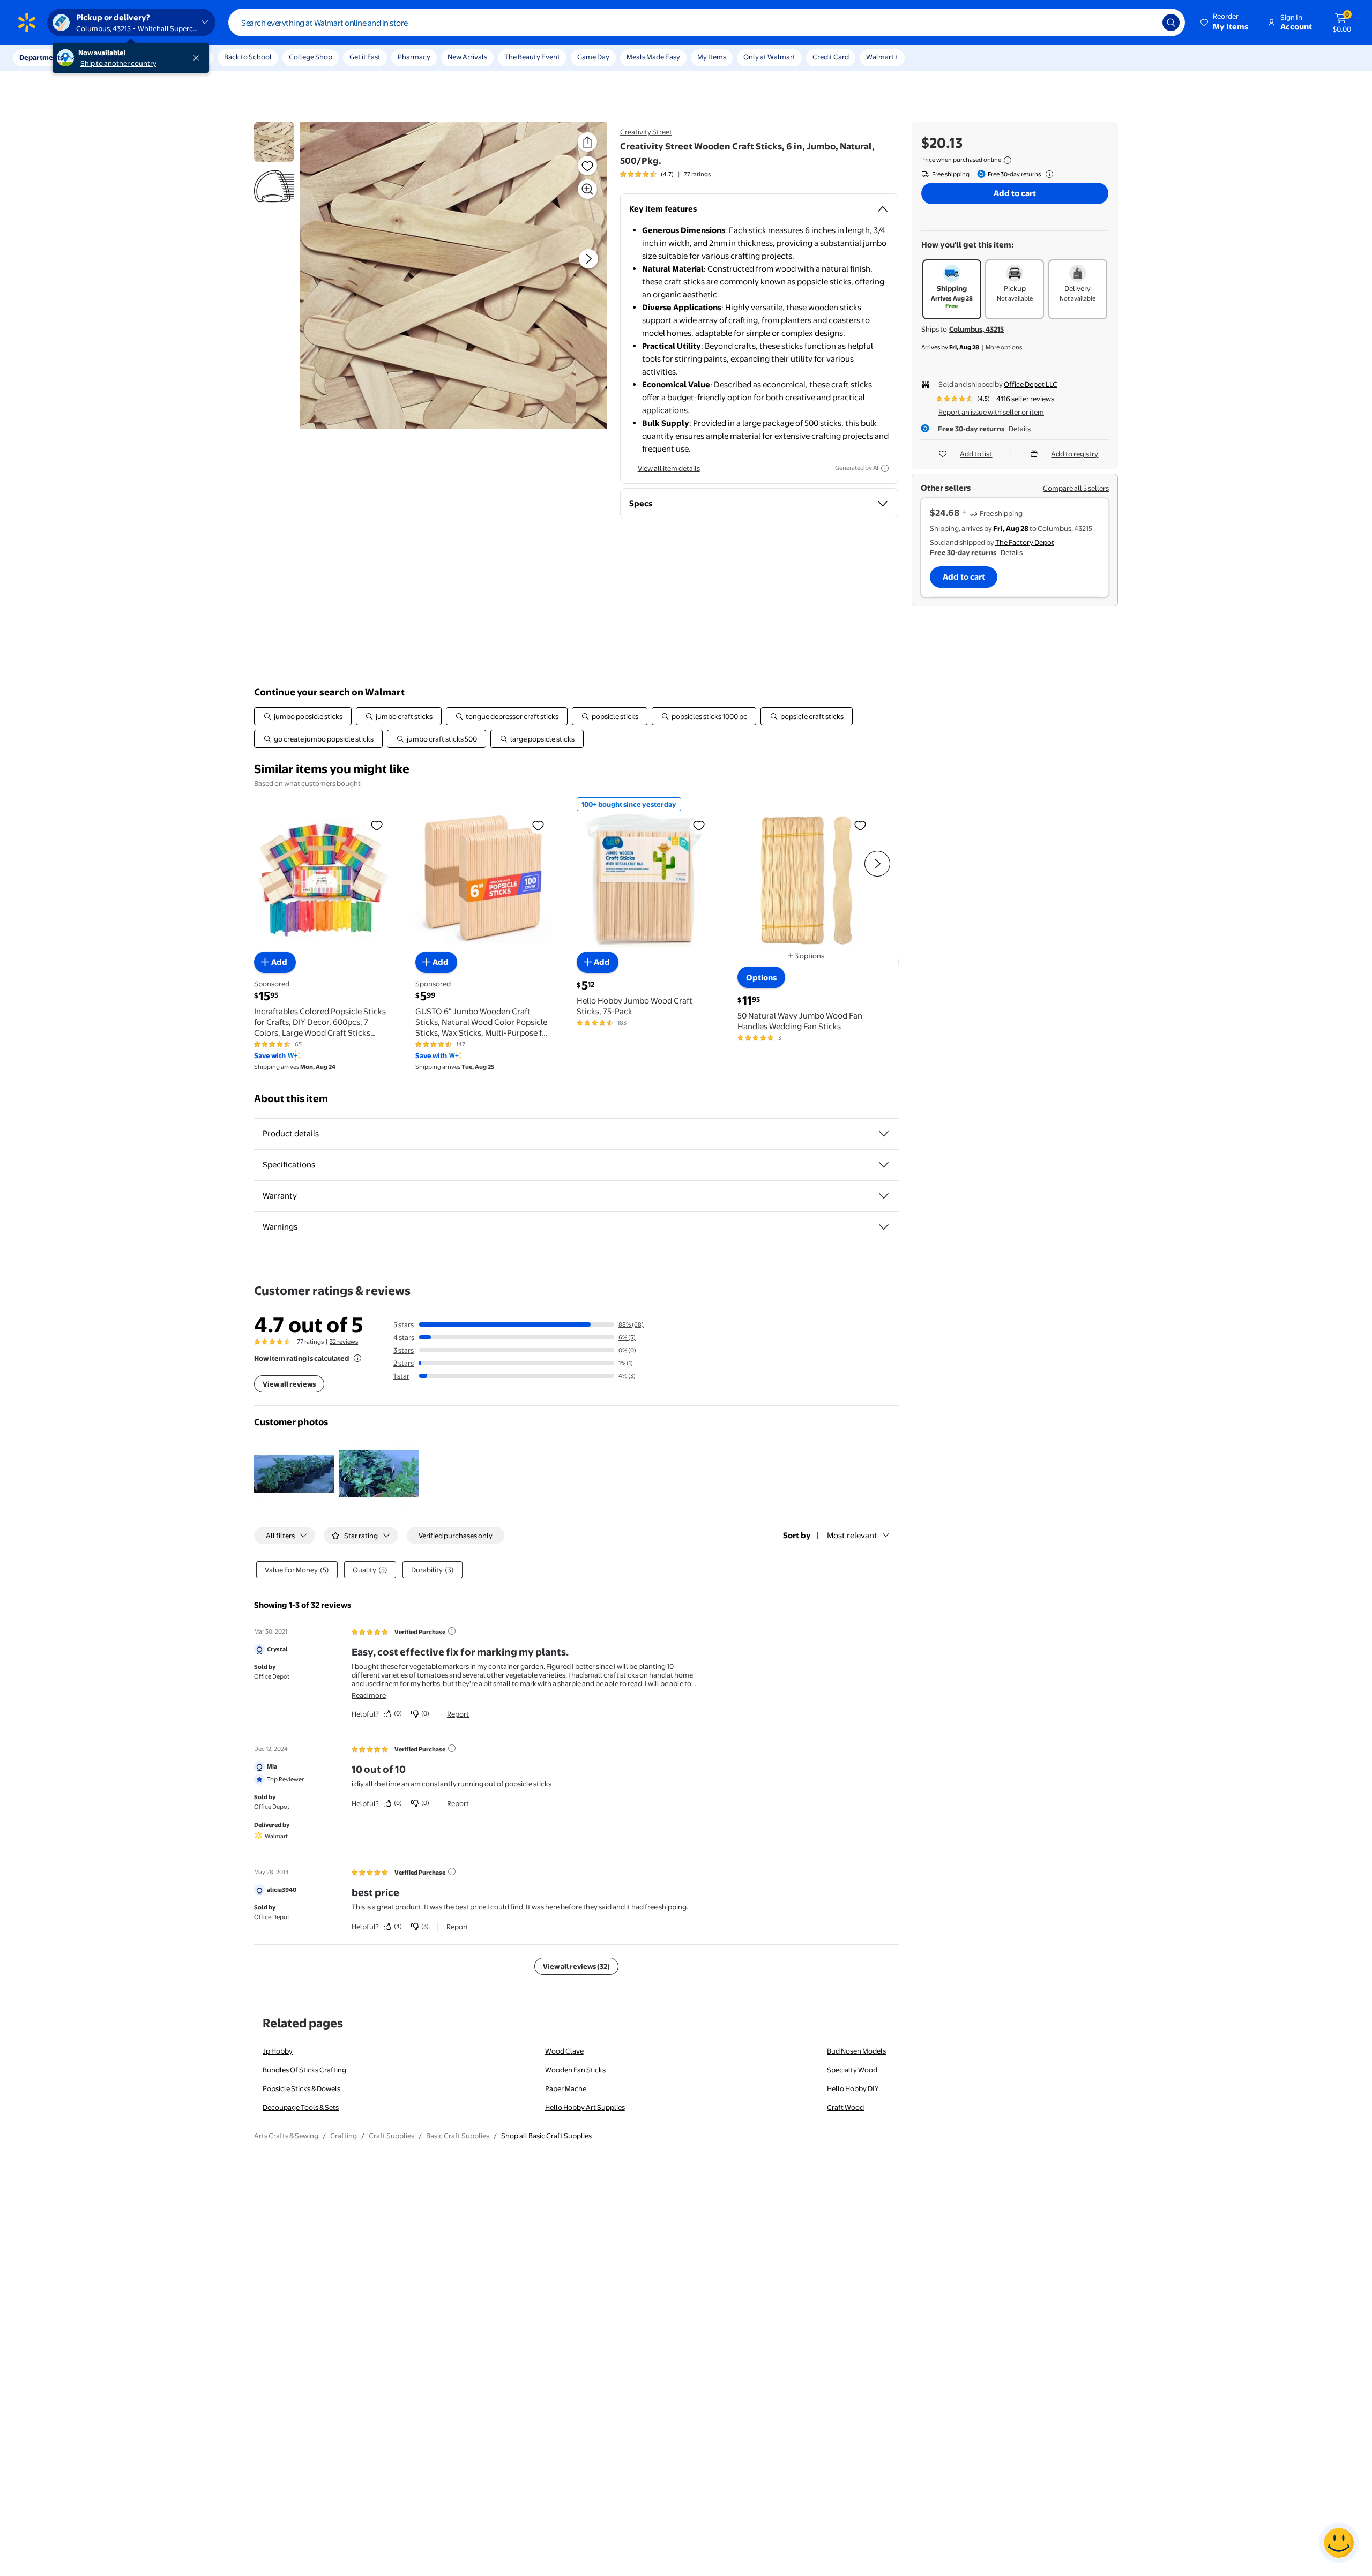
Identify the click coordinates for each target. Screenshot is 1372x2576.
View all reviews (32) (576, 1966)
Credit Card (831, 57)
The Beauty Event (532, 57)
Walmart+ (882, 57)
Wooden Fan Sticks (575, 2070)
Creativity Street (646, 132)
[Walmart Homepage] (27, 23)
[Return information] (1047, 174)
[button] (1225, 23)
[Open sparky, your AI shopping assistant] (1339, 2543)
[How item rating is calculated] (357, 1358)
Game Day (593, 57)
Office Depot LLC (1031, 384)
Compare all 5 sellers (1076, 488)
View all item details (669, 468)
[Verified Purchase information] (452, 1631)
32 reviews (344, 1342)
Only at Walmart (769, 57)
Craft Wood (845, 2107)
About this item (291, 1099)
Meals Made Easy (653, 57)
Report (458, 1714)
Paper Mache (566, 2088)
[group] (665, 174)
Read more (369, 1695)
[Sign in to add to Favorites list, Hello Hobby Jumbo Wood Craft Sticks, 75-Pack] (699, 825)
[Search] (1171, 23)
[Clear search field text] (1146, 23)
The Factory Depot (1025, 542)
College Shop (311, 57)
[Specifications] (884, 1165)
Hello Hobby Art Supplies (585, 2107)
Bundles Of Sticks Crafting (304, 2070)
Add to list (976, 454)
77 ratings (697, 174)
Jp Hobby (278, 2051)
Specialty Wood (852, 2070)
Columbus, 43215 (976, 329)
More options (1004, 347)
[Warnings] (884, 1227)
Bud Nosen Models (856, 2051)
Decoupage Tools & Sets (301, 2107)
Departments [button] (41, 57)
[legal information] (1008, 160)
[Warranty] (884, 1196)
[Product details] (884, 1134)
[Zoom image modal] (587, 189)
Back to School (248, 57)
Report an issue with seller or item (991, 412)
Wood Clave (564, 2051)
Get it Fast (365, 57)
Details (1020, 429)
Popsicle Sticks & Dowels (301, 2088)
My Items (712, 57)
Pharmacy (414, 57)
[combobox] (707, 23)
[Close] (198, 58)
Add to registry (1075, 454)
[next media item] (588, 259)
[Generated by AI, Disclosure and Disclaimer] (885, 468)
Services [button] (108, 57)
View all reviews (289, 1384)
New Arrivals (467, 57)
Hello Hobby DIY (853, 2088)
